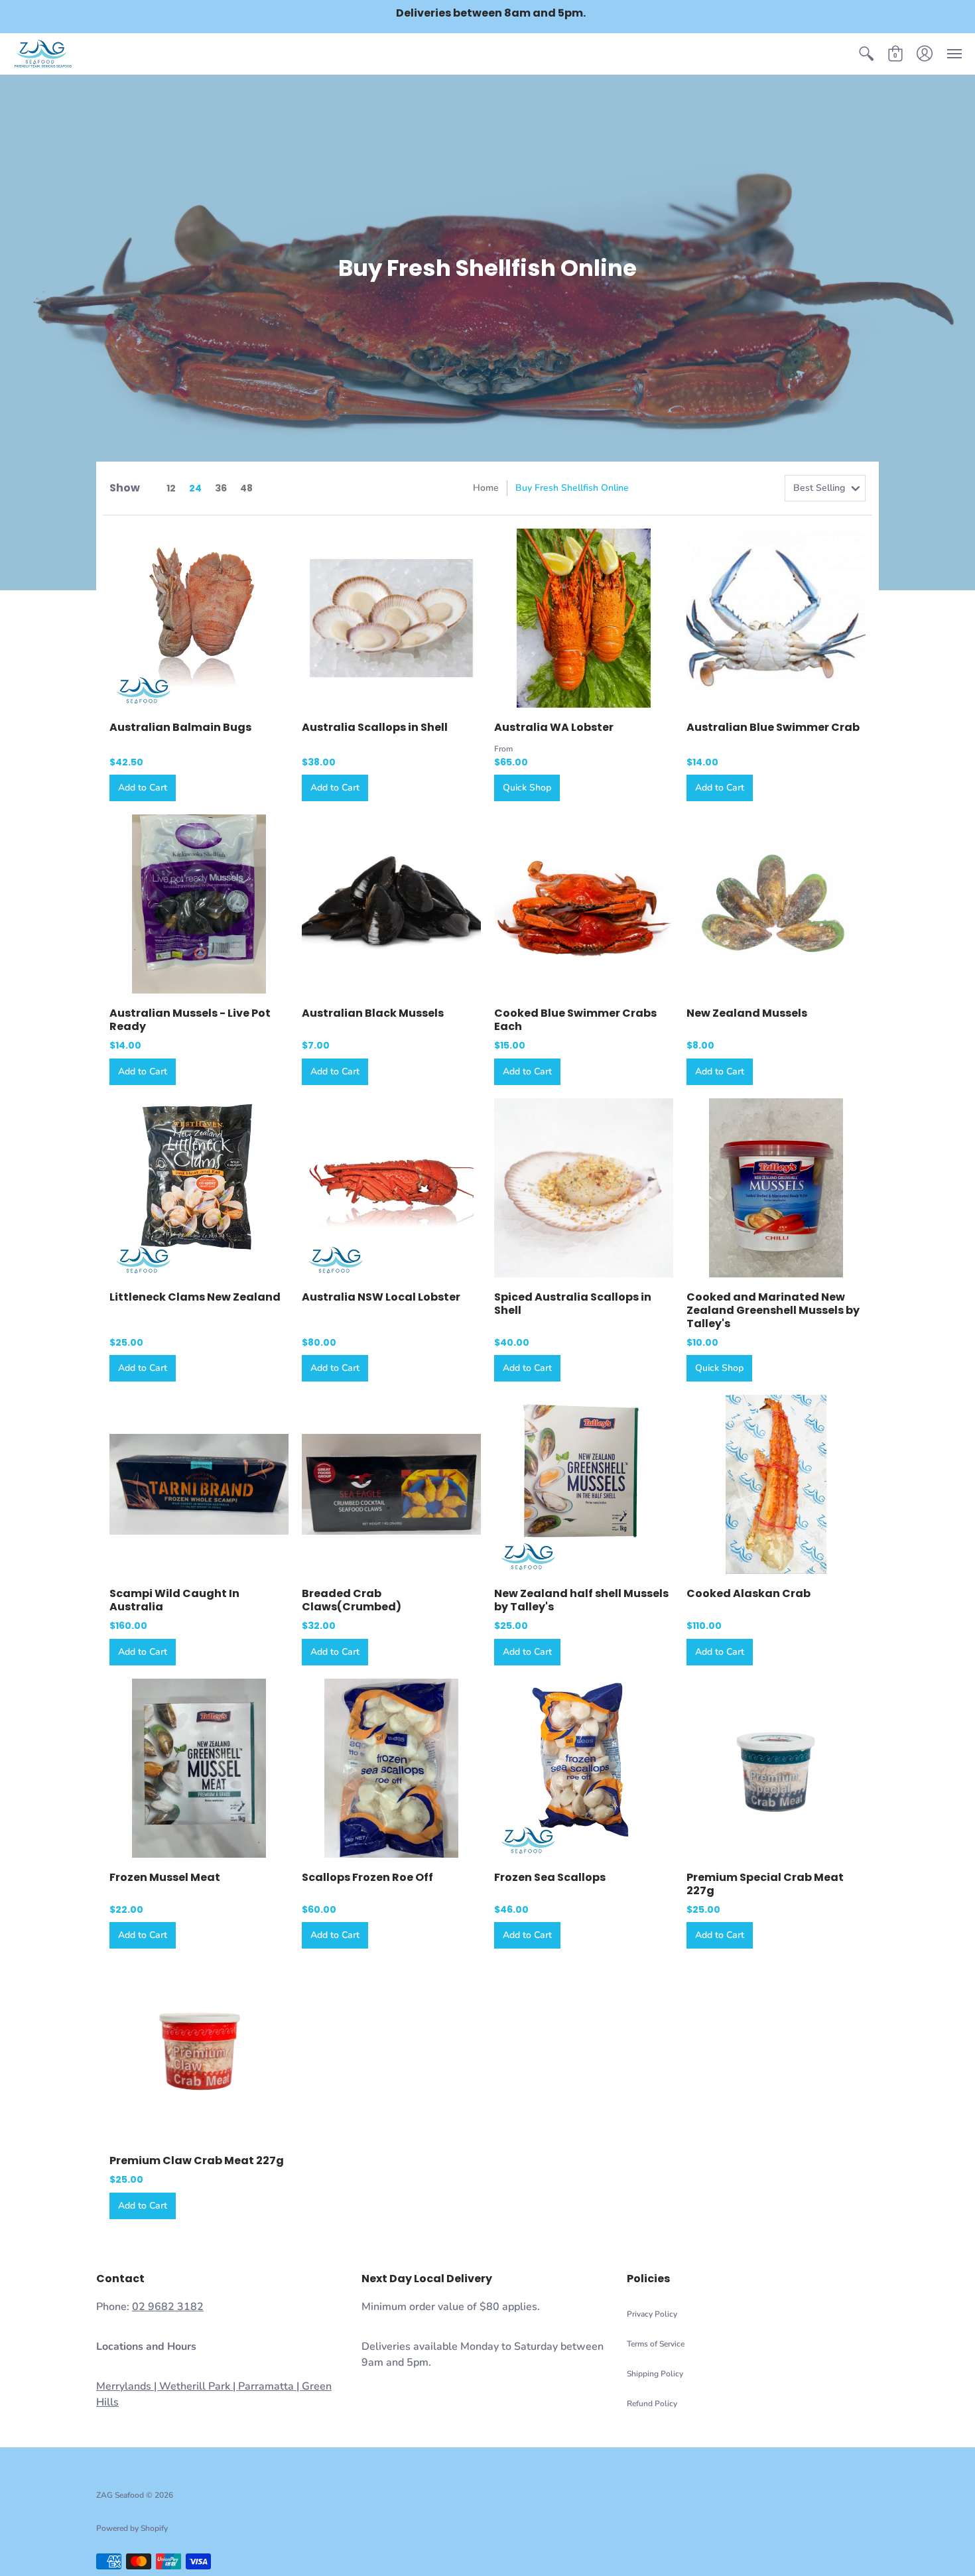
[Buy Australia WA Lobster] (584, 618)
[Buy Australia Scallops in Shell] (391, 618)
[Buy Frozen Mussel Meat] (199, 1768)
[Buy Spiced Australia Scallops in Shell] (584, 1188)
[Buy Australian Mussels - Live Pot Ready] (199, 904)
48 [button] (246, 488)
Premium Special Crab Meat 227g (765, 1884)
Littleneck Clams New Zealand (195, 1297)
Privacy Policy (652, 2314)
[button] (866, 54)
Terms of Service (656, 2344)
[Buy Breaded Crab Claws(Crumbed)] (391, 1484)
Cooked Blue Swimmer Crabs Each (575, 1020)
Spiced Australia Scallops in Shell (573, 1304)
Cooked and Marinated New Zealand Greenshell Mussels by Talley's (773, 1310)
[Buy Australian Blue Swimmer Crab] (776, 618)
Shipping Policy (655, 2374)
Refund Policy (652, 2404)
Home (486, 488)
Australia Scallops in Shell (375, 727)
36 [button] (221, 488)
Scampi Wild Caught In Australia (174, 1600)
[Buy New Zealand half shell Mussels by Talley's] (584, 1484)
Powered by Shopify (132, 2528)
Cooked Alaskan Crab (748, 1593)
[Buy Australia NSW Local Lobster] (391, 1188)
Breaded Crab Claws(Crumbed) (352, 1600)
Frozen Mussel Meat (165, 1877)
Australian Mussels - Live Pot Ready (190, 1020)
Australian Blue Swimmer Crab (773, 727)
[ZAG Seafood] (43, 54)
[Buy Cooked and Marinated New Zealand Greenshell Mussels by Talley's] (776, 1188)
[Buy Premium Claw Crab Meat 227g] (199, 2051)
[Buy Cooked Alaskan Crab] (776, 1484)
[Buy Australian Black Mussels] (391, 904)
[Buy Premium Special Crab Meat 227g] (776, 1768)
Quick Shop (527, 788)
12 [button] (171, 488)
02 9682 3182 (168, 2307)
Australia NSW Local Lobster (381, 1297)
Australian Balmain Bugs (180, 727)
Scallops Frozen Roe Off (367, 1877)
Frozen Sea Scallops (550, 1877)
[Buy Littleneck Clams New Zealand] (199, 1188)
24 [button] (195, 488)
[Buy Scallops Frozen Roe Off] (391, 1768)
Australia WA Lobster (554, 727)
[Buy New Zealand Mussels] (776, 904)
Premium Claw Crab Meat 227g (197, 2160)
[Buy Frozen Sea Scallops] (584, 1768)
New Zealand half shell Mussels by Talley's (581, 1600)
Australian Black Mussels (373, 1013)
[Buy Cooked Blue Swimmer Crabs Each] (584, 904)
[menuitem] (866, 54)
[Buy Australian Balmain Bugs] (199, 618)
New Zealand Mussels (747, 1013)
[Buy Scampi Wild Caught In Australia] (199, 1484)
